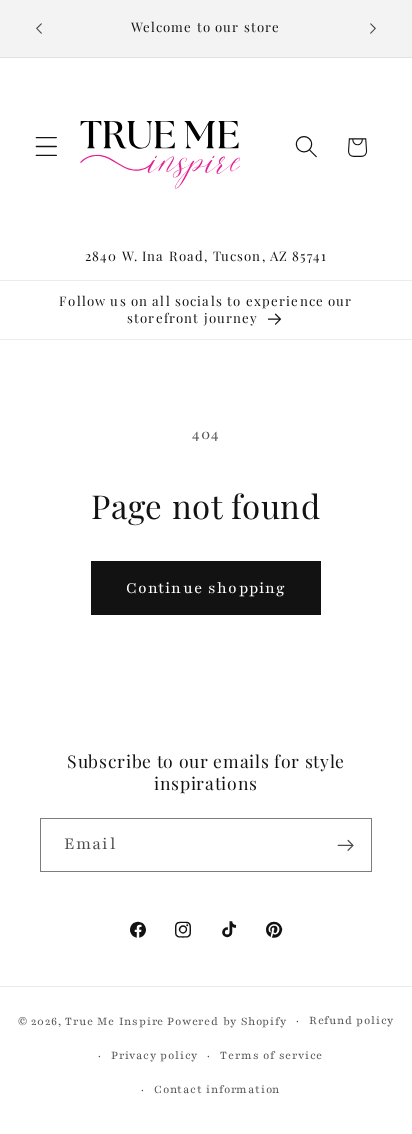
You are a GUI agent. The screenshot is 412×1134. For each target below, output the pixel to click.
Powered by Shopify (227, 1020)
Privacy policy (154, 1055)
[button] (46, 147)
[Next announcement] (373, 29)
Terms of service (271, 1055)
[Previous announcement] (39, 29)
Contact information (217, 1089)
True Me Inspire (114, 1020)
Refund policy (351, 1020)
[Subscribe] (345, 845)
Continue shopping (206, 588)
